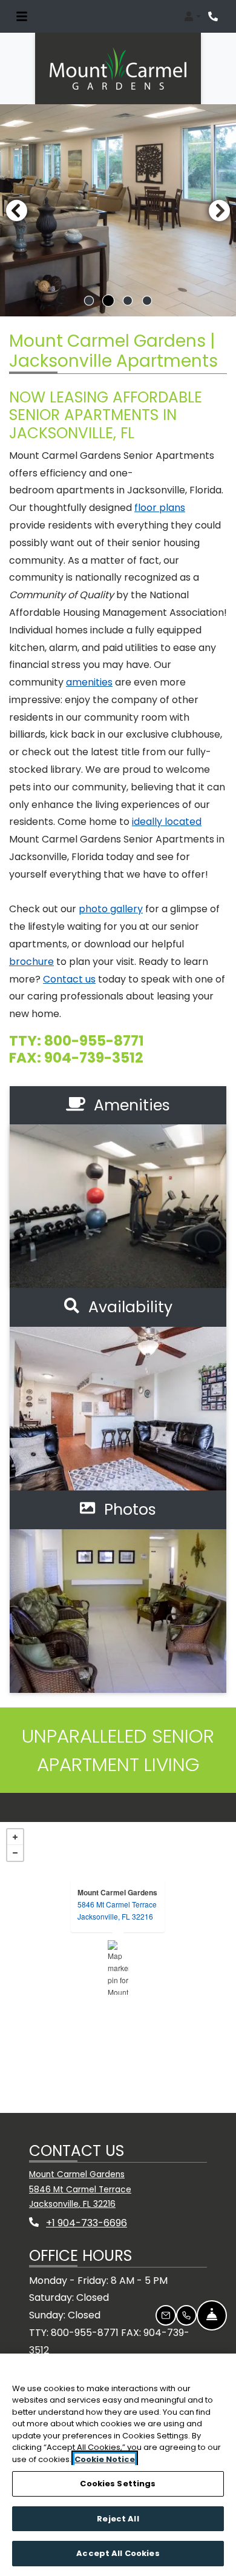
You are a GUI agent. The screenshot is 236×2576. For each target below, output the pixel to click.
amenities (89, 682)
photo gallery (111, 909)
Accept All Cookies (118, 2553)
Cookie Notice (105, 2459)
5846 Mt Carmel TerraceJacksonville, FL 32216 (117, 1910)
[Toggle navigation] (22, 16)
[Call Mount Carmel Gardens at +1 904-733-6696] (214, 16)
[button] (192, 16)
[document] (118, 1967)
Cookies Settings (118, 2484)
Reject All (118, 2519)
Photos (128, 1510)
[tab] (89, 301)
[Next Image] (220, 210)
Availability (128, 1307)
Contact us (69, 979)
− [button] (15, 1853)
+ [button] (15, 1837)
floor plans (160, 508)
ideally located (167, 822)
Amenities (130, 1105)
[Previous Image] (16, 210)
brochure (31, 962)
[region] (118, 2465)
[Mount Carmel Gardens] (118, 1967)
